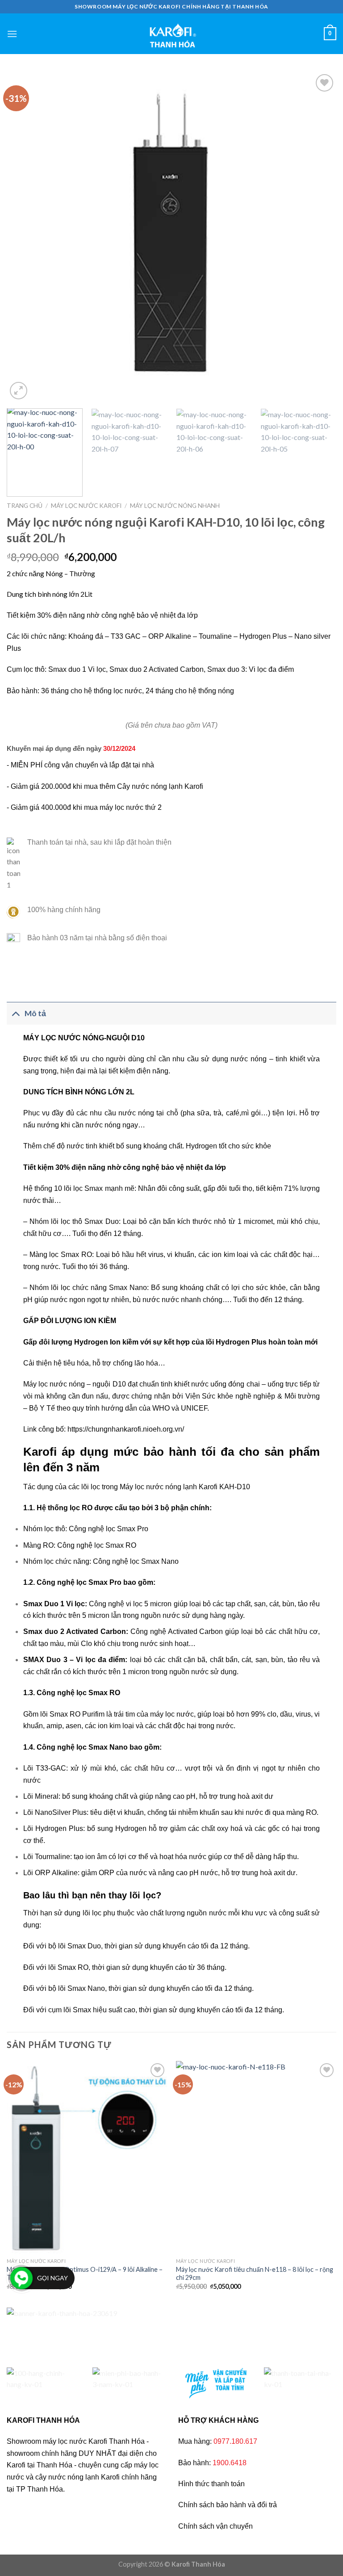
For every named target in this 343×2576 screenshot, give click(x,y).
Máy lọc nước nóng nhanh (175, 506)
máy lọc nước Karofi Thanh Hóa (94, 2441)
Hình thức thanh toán (211, 2484)
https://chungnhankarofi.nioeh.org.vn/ (126, 1429)
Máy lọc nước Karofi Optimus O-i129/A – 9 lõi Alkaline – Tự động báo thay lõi (85, 2274)
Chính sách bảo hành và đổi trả (228, 2505)
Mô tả (35, 1013)
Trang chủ (25, 506)
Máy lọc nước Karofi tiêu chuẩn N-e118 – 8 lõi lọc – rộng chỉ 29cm (255, 2274)
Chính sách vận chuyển (215, 2526)
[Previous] (25, 237)
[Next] (318, 237)
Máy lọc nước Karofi (86, 506)
